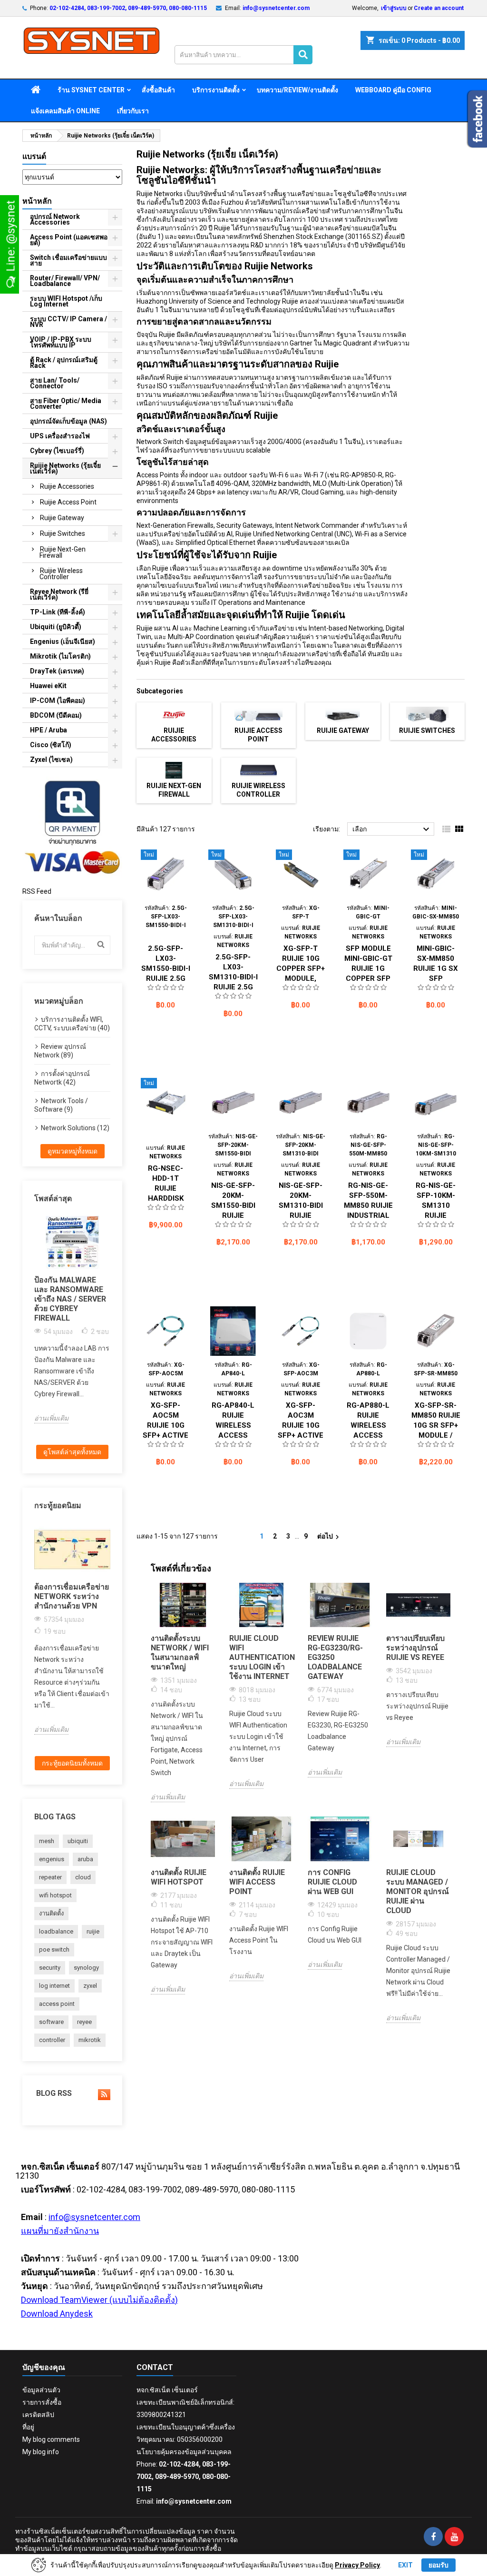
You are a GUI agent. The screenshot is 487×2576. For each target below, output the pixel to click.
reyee (84, 2022)
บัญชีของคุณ (44, 2367)
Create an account (439, 8)
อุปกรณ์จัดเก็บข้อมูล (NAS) (68, 421)
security (50, 1968)
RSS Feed (37, 891)
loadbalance (56, 1931)
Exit (405, 2565)
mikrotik (90, 2040)
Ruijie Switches (63, 533)
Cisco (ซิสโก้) (51, 745)
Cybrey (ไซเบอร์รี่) (57, 451)
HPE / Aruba (49, 730)
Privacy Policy (357, 2565)
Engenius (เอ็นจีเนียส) (63, 642)
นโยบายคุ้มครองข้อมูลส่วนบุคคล (184, 2452)
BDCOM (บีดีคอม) (56, 715)
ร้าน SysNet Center (91, 90)
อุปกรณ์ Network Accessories (55, 219)
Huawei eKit (48, 686)
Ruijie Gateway (62, 518)
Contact (155, 2367)
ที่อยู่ (28, 2427)
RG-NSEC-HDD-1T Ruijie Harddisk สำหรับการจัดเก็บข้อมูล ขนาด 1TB (166, 1198)
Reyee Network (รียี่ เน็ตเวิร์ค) (59, 594)
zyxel (90, 1986)
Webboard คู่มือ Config (393, 90)
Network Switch (160, 442)
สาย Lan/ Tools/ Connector (55, 383)
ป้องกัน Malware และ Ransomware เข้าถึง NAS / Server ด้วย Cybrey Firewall (70, 1299)
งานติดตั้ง (51, 1913)
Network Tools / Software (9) (61, 1105)
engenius (52, 1859)
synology (86, 1968)
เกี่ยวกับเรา (133, 111)
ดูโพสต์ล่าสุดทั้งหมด (72, 1452)
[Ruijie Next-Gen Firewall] (174, 770)
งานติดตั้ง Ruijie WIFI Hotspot (179, 1877)
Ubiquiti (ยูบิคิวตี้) (56, 627)
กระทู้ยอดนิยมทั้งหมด (72, 1763)
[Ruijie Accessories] (174, 714)
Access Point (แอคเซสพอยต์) (69, 240)
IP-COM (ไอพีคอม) (58, 701)
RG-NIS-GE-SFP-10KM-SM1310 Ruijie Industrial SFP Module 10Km (436, 1215)
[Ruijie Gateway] (343, 714)
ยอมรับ (438, 2565)
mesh (47, 1841)
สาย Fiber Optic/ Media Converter (66, 404)
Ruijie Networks (160, 194)
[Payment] (72, 826)
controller (52, 2040)
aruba (85, 1859)
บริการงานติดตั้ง (216, 90)
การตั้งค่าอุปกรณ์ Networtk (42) (62, 1078)
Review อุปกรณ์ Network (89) (60, 1051)
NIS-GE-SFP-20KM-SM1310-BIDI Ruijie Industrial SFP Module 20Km (301, 1215)
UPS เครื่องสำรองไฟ (60, 436)
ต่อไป (329, 1537)
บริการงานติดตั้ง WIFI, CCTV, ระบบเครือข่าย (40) (72, 1024)
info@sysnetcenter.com (276, 8)
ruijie (93, 1931)
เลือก (392, 829)
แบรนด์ (34, 156)
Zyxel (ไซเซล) (51, 760)
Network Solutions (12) (75, 1128)
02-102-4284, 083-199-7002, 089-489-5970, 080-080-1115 (128, 8)
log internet (54, 1986)
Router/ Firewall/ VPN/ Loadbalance (65, 281)
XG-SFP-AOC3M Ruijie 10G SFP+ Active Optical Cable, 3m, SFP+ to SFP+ (301, 1435)
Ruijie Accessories (67, 486)
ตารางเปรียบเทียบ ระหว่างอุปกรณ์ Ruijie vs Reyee (415, 1648)
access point (57, 2004)
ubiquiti (78, 1841)
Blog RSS (53, 2093)
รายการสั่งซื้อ (42, 2402)
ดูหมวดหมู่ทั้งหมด (73, 1151)
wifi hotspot (55, 1895)
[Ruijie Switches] (427, 714)
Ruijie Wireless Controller (61, 574)
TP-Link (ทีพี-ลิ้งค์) (58, 612)
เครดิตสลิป (38, 2415)
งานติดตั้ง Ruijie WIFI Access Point (257, 1882)
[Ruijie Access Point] (258, 714)
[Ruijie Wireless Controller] (258, 770)
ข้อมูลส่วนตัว (41, 2390)
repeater (50, 1877)
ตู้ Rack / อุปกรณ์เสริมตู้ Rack (64, 363)
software (51, 2022)
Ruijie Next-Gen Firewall (63, 552)
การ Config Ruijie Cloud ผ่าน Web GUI (332, 1882)
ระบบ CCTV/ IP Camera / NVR (68, 322)
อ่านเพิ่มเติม (51, 1418)
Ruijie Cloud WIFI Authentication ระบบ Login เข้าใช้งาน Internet (261, 1657)
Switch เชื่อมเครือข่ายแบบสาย (68, 260)
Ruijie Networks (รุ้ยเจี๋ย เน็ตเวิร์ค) (65, 468)
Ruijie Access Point (68, 502)
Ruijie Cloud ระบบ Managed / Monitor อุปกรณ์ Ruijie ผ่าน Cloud (418, 1891)
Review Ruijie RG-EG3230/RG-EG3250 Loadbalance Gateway (335, 1657)
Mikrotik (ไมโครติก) (60, 656)
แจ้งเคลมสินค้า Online (65, 111)
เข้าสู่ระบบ (394, 8)
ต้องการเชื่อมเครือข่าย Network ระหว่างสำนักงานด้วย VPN (72, 1596)
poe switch (54, 1949)
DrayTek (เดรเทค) (57, 671)
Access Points (158, 475)
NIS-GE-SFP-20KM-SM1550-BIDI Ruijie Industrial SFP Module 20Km (233, 1215)
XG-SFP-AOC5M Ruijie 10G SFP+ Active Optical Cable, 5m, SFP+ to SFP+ (166, 1435)
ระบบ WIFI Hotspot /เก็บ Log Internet (66, 301)
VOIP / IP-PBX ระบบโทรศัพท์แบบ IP (61, 342)
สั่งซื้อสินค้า (158, 90)
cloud (83, 1877)
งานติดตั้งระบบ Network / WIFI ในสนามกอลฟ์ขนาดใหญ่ (180, 1653)
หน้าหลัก (37, 201)
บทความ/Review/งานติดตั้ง (297, 90)
